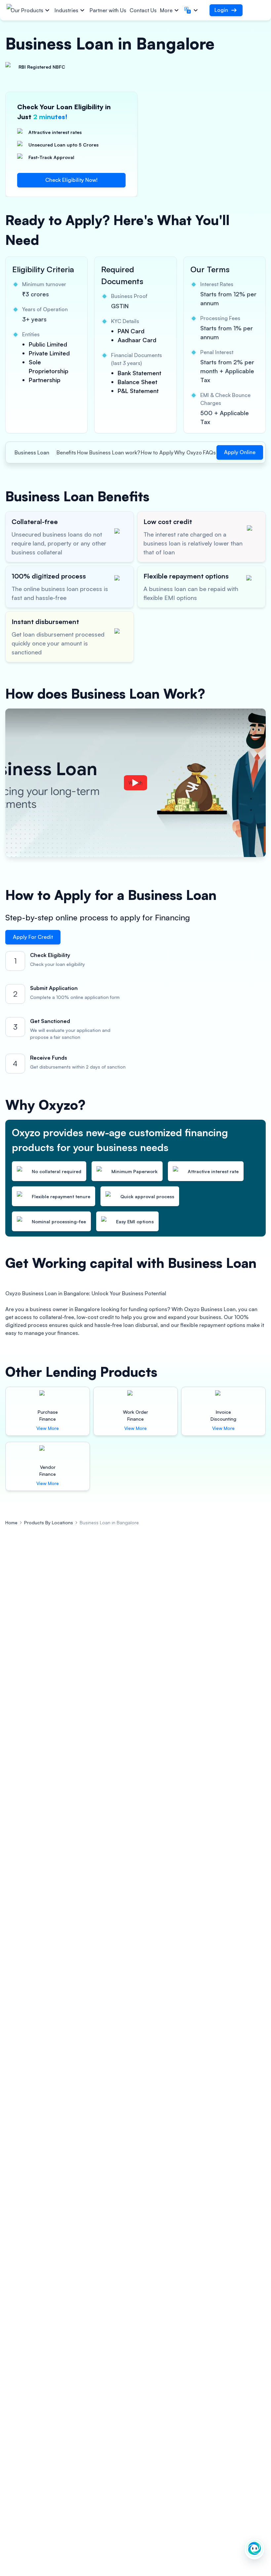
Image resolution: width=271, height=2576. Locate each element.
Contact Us (143, 10)
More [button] (166, 10)
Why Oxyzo (188, 452)
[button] (192, 10)
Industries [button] (66, 10)
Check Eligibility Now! (71, 180)
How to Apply (157, 452)
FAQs (209, 452)
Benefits (66, 452)
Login (221, 10)
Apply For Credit (33, 937)
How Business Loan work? (109, 452)
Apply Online (240, 452)
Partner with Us (108, 10)
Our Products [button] (27, 10)
